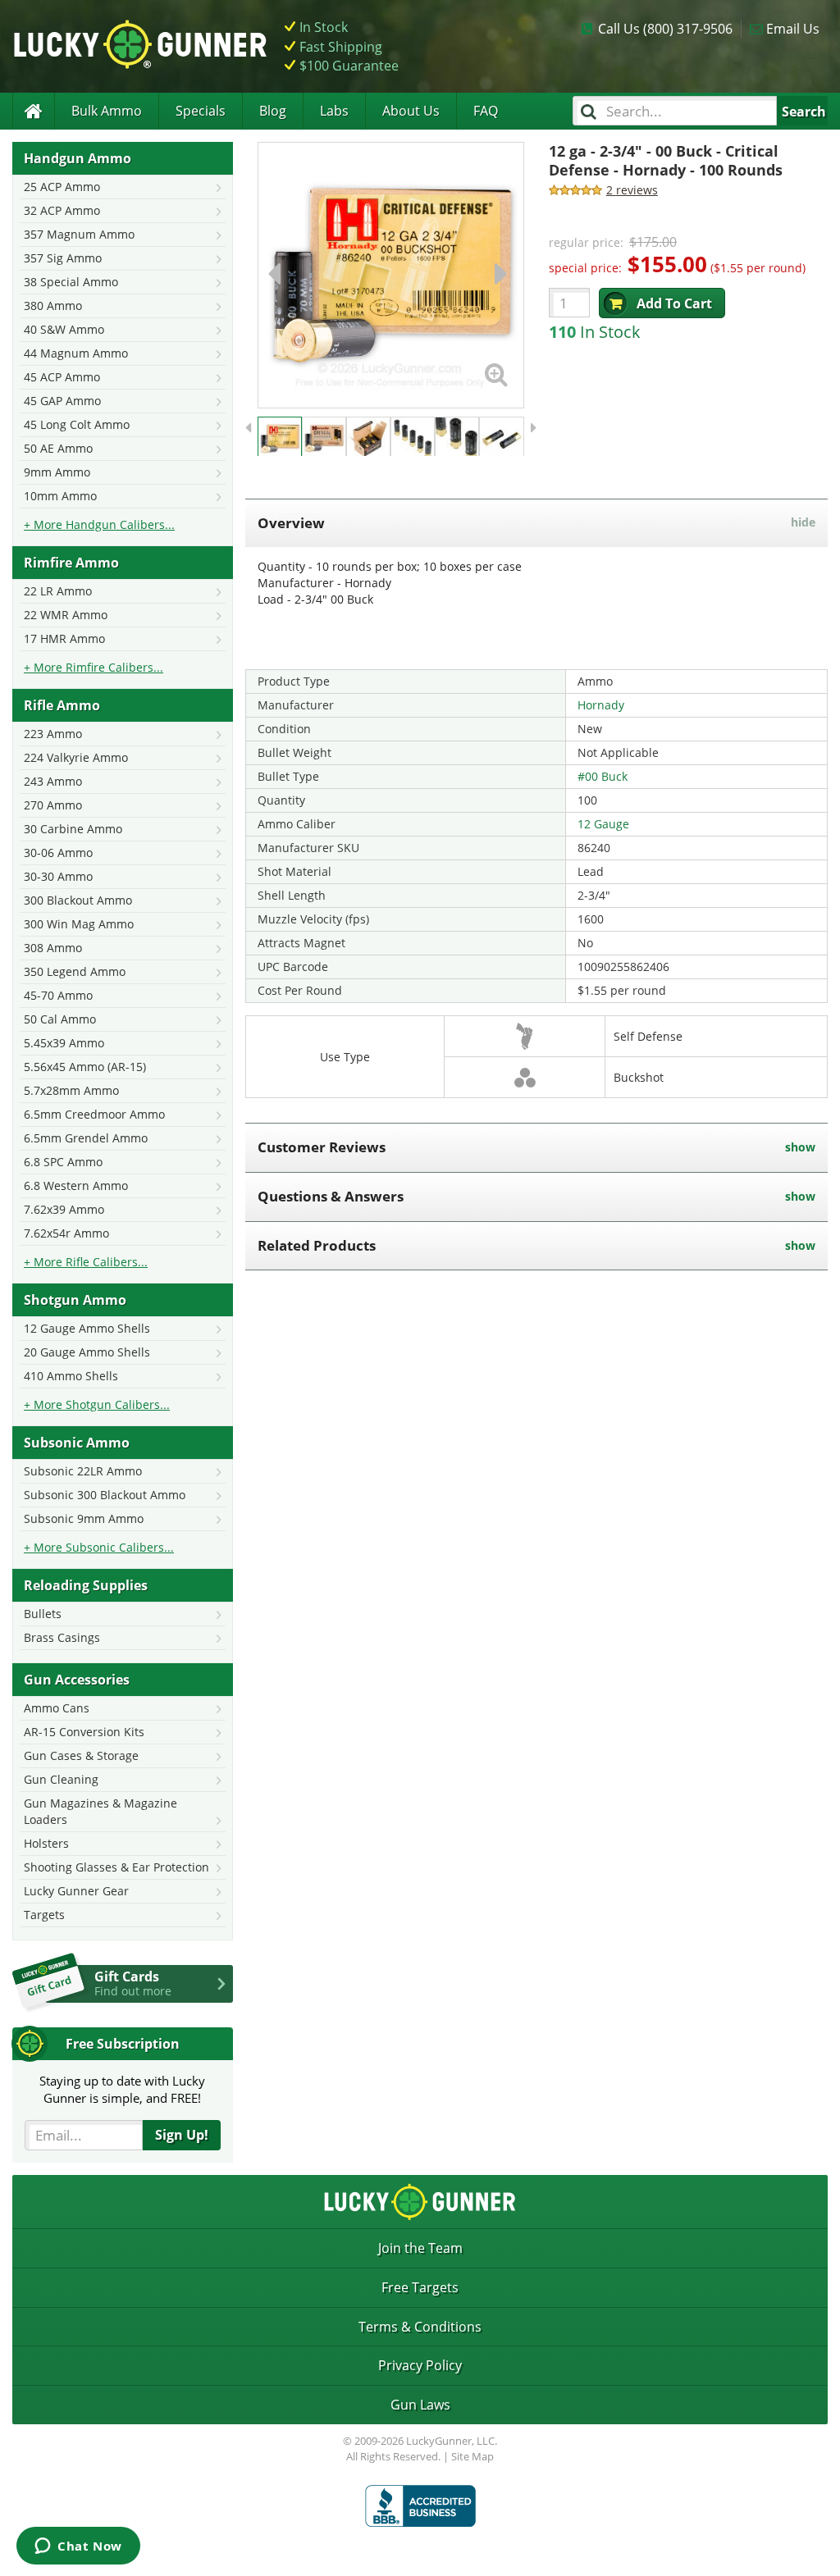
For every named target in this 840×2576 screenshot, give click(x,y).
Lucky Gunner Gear (76, 1891)
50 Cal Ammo (60, 1019)
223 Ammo (53, 734)
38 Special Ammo (71, 282)
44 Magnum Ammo (76, 353)
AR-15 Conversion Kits (84, 1732)
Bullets (43, 1614)
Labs (334, 111)
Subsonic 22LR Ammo (83, 1471)
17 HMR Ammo (64, 638)
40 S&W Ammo (64, 329)
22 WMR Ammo (66, 615)
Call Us (665, 29)
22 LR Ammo (58, 591)
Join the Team (420, 2248)
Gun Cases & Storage (81, 1755)
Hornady (601, 705)
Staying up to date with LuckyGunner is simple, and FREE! (122, 2089)
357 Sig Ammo (63, 258)
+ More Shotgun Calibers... (97, 1404)
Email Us (793, 29)
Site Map (472, 2456)
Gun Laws (420, 2405)
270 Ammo (53, 805)
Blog (273, 111)
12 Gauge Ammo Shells (87, 1328)
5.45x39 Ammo (64, 1043)
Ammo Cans (57, 1708)
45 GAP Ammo (62, 401)
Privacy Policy (420, 2365)
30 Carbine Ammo (73, 829)
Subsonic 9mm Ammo (84, 1518)
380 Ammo (53, 305)
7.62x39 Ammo (64, 1209)
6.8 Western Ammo (76, 1185)
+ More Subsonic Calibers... (99, 1547)
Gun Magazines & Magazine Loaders (100, 1811)
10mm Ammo (60, 496)
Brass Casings (62, 1637)
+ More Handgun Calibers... (99, 524)
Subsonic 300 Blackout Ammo (105, 1495)
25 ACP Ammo (62, 187)
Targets (44, 1915)
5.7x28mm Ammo (71, 1090)
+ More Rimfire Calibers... (94, 667)
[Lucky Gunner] (33, 111)
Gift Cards (133, 1983)
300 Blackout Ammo (78, 900)
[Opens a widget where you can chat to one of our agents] (78, 2547)
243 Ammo (53, 781)
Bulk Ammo (107, 111)
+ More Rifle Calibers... (86, 1262)
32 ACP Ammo (62, 210)
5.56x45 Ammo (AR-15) (85, 1067)
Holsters (46, 1843)
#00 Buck (603, 776)
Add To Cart (674, 303)
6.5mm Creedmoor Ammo (94, 1114)
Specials (201, 111)
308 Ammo (53, 948)
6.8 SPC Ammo (63, 1162)
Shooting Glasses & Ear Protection (116, 1867)
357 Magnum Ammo (79, 234)
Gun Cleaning (61, 1779)
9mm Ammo (57, 472)
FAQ (486, 111)
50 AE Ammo (58, 448)
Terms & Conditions (420, 2327)
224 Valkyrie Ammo (76, 757)
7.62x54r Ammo (66, 1233)
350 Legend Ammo (75, 971)
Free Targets (420, 2287)
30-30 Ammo (58, 876)
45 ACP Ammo (62, 377)
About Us (411, 111)
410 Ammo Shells (71, 1376)
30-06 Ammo (58, 853)
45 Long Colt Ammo (77, 424)
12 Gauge (603, 824)
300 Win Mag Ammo (79, 924)
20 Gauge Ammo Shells (87, 1352)
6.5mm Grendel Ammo (86, 1138)
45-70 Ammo (58, 995)
